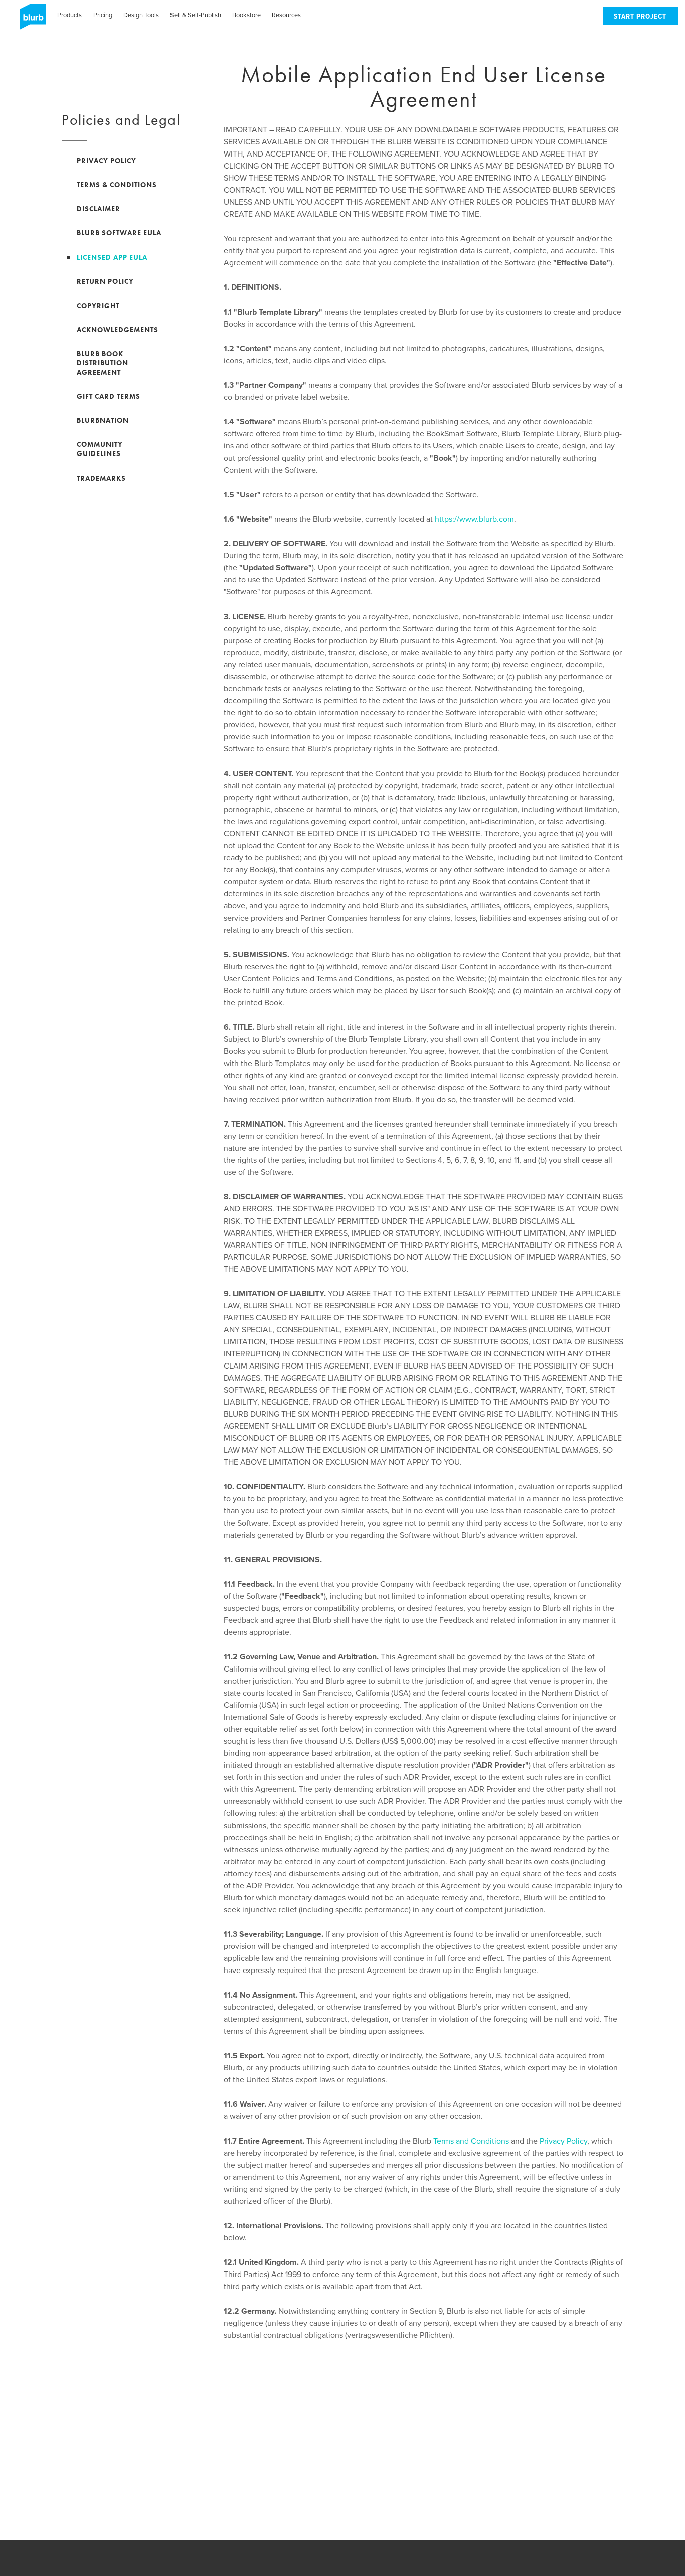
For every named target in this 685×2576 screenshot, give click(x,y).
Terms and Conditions (471, 2141)
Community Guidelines (100, 449)
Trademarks (101, 478)
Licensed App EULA (112, 257)
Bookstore (246, 15)
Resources (286, 15)
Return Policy (105, 281)
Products (69, 15)
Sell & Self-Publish (196, 15)
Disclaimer (99, 209)
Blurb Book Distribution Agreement (103, 363)
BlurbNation (103, 420)
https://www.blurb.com (474, 519)
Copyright (98, 306)
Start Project (640, 17)
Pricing (103, 15)
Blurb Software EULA (119, 233)
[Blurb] (30, 20)
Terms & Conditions (117, 185)
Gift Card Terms (109, 396)
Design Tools (141, 15)
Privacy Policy (563, 2141)
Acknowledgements (118, 330)
